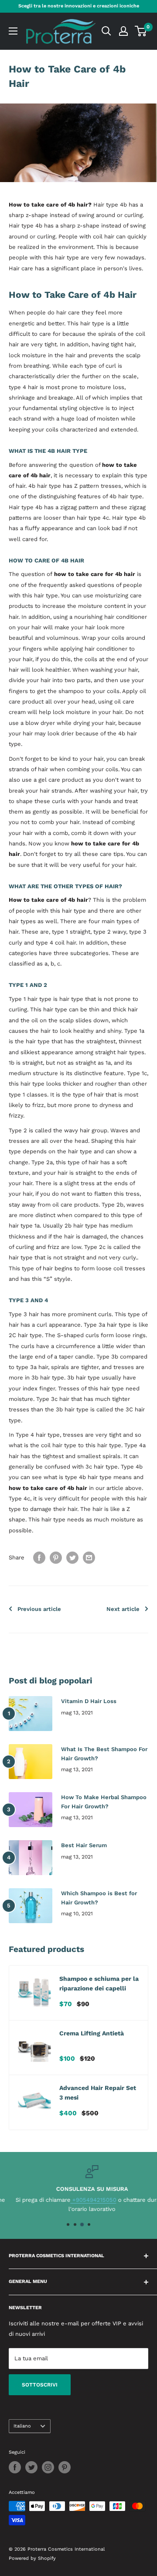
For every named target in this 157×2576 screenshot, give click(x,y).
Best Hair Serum (84, 1845)
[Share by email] (89, 1558)
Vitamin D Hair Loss (89, 1701)
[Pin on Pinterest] (56, 1558)
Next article (123, 1609)
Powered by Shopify (32, 2558)
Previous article (39, 1609)
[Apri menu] (13, 31)
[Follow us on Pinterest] (65, 2467)
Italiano (22, 2426)
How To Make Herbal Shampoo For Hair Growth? (104, 1802)
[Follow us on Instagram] (48, 2467)
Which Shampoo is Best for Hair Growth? (99, 1898)
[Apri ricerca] (106, 31)
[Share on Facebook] (39, 1558)
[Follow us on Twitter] (31, 2467)
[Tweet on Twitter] (72, 1558)
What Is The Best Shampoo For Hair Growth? (104, 1754)
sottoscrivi (40, 2385)
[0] (141, 31)
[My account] (123, 31)
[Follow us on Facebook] (15, 2467)
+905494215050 (80, 2200)
